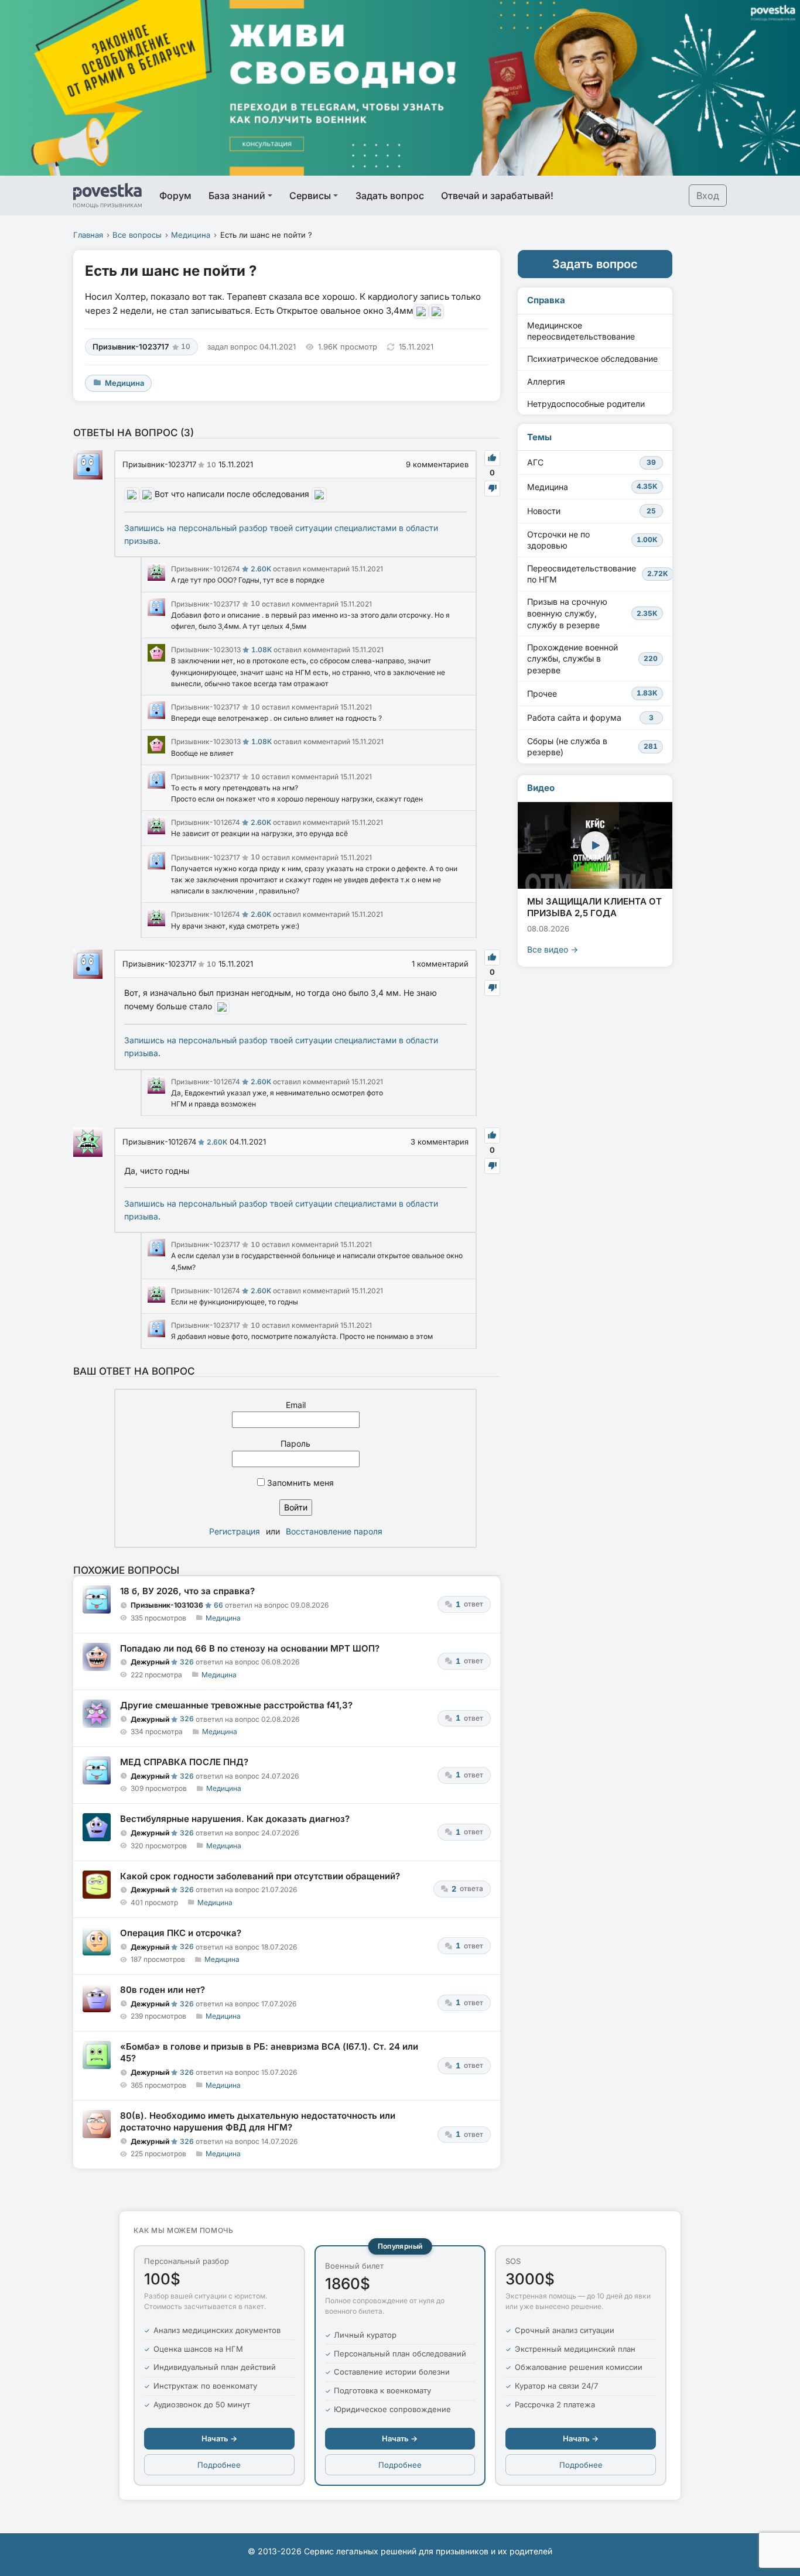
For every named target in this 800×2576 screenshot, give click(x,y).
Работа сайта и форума (590, 717)
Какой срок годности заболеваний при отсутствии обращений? (260, 1876)
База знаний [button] (237, 196)
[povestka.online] (107, 196)
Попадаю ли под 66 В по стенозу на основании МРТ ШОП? (250, 1648)
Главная (88, 235)
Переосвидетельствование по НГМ (598, 574)
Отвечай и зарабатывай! (497, 196)
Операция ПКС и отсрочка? (181, 1933)
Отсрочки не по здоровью (592, 540)
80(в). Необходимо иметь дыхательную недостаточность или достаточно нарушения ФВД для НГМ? (258, 2121)
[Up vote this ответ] (492, 458)
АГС (592, 462)
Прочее (592, 693)
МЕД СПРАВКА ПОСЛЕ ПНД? (184, 1762)
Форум (175, 196)
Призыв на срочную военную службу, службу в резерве (592, 613)
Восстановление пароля (334, 1531)
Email (296, 1405)
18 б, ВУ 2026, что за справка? (187, 1591)
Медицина (191, 235)
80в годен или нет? (163, 1990)
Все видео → (553, 949)
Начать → (219, 2438)
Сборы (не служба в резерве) (592, 747)
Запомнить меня (299, 1483)
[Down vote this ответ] (492, 489)
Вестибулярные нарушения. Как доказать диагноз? (235, 1819)
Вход (708, 196)
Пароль (295, 1443)
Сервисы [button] (310, 196)
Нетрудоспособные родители (586, 404)
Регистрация (235, 1531)
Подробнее (219, 2465)
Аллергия (546, 381)
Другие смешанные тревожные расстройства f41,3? (236, 1705)
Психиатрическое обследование (592, 359)
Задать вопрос (390, 196)
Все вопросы (137, 235)
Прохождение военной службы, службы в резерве (592, 659)
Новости (592, 511)
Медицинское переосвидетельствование (581, 331)
